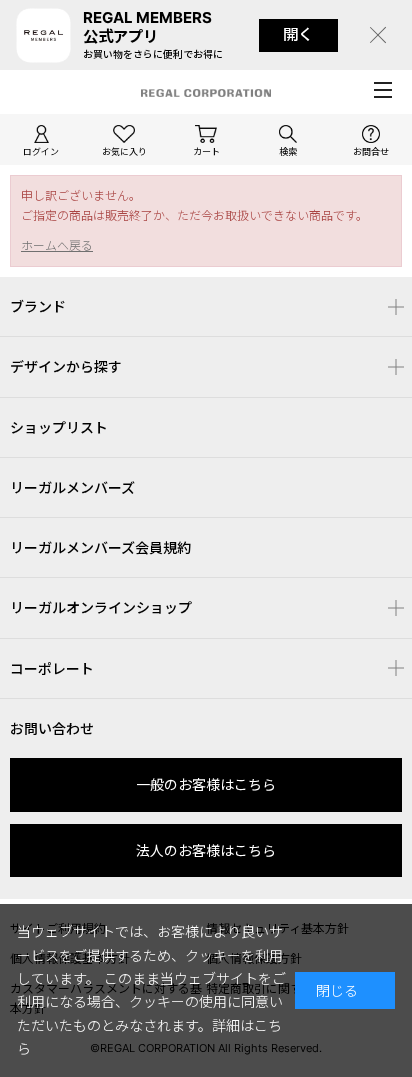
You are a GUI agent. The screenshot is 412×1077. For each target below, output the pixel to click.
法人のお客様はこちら (206, 850)
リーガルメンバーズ (72, 487)
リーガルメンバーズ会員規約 (100, 547)
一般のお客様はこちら (206, 784)
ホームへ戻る (57, 245)
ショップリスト (59, 427)
